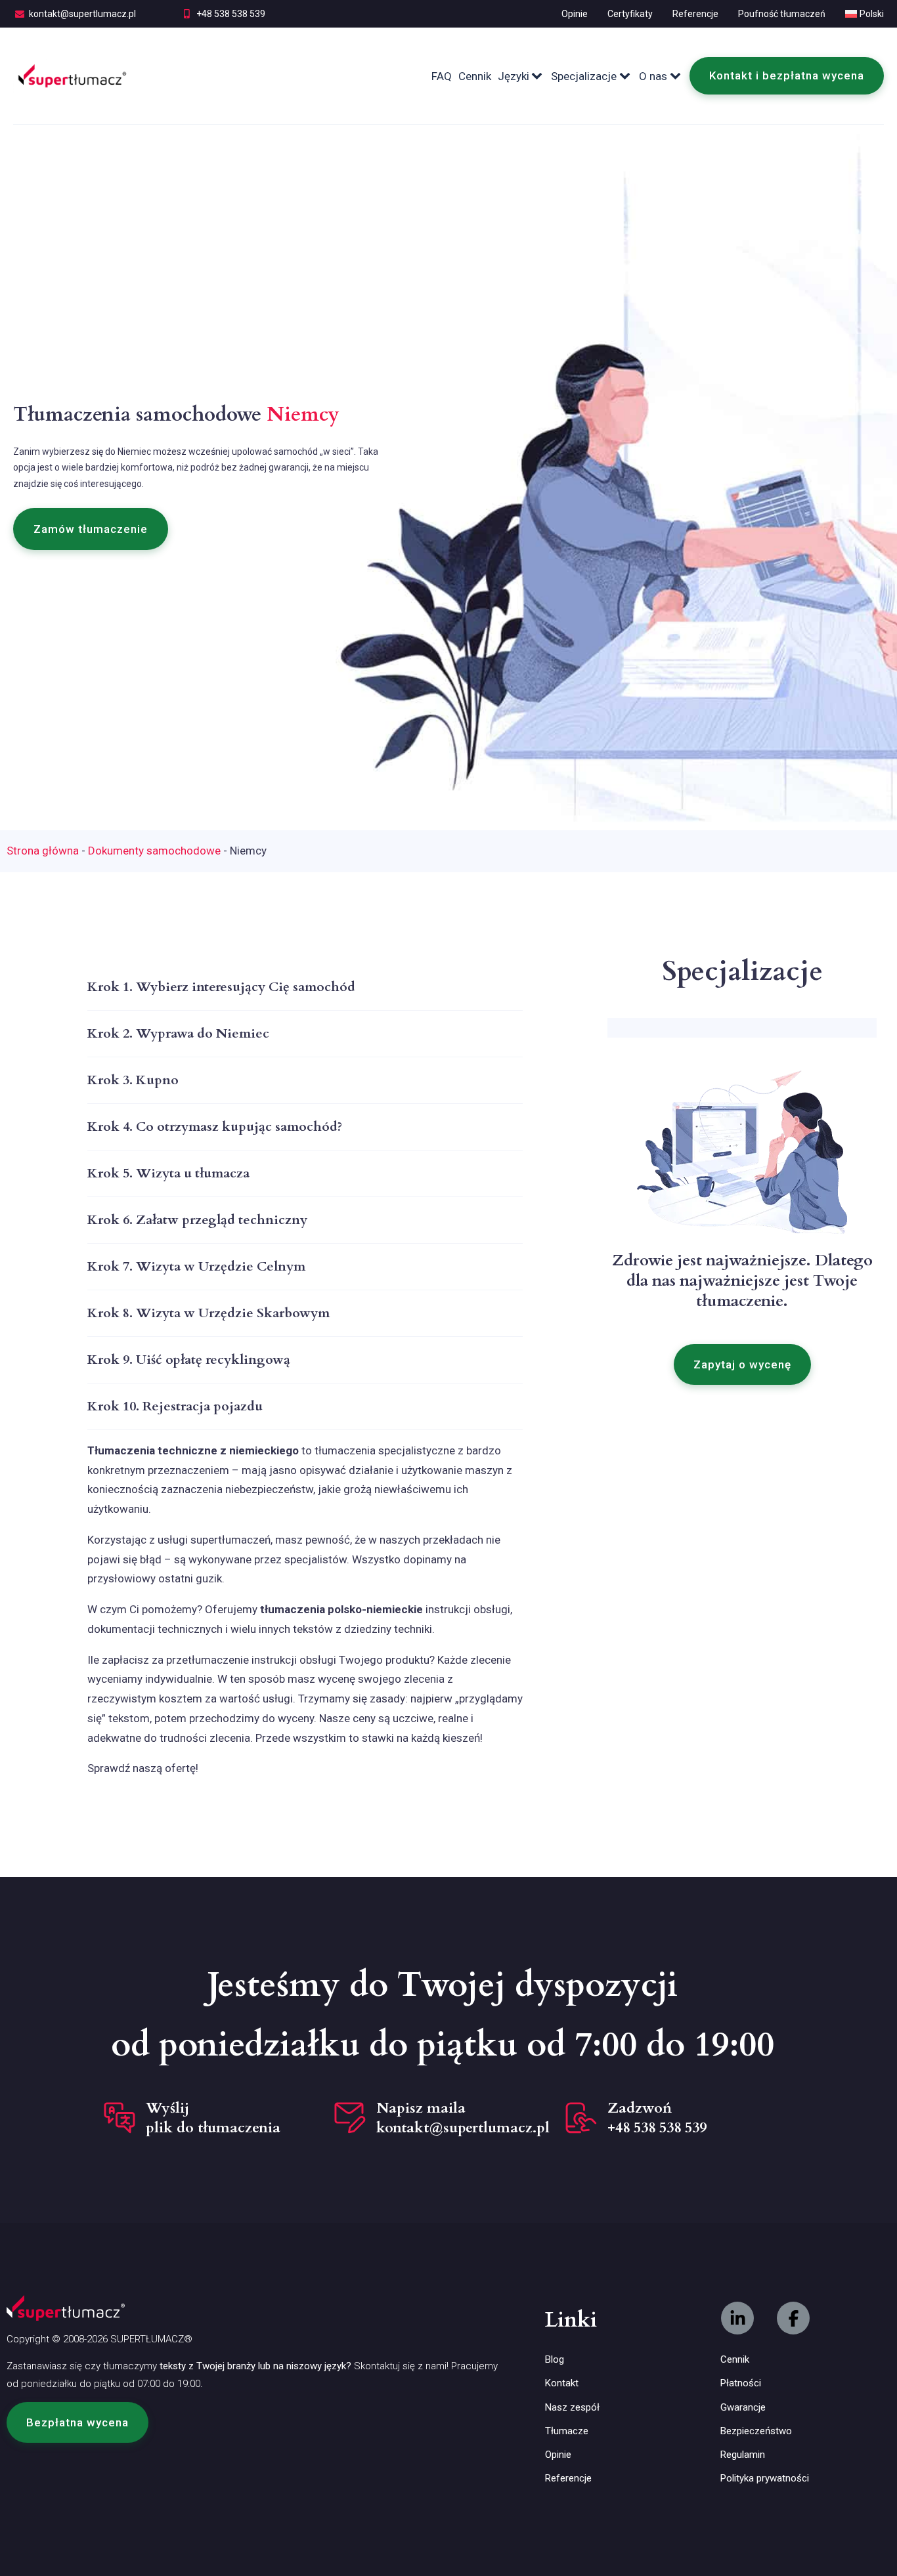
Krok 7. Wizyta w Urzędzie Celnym (196, 1266)
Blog (555, 2359)
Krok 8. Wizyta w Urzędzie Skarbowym (208, 1313)
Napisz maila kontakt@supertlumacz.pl (463, 2118)
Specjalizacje (584, 76)
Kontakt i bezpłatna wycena (787, 75)
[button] (91, 529)
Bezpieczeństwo (756, 2431)
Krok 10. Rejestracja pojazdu (175, 1406)
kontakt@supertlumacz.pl (82, 14)
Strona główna (43, 851)
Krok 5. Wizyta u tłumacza (168, 1173)
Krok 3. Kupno (133, 1080)
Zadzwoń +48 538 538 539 (657, 2118)
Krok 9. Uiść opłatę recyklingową (189, 1360)
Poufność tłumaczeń (782, 14)
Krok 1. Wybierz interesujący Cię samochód (221, 987)
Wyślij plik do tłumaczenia (213, 2118)
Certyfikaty (630, 14)
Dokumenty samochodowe (154, 851)
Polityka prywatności (765, 2478)
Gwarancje (743, 2407)
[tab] (305, 987)
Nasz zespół (572, 2407)
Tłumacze (567, 2431)
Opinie (575, 14)
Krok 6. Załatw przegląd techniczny (197, 1220)
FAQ (442, 76)
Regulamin (743, 2455)
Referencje (695, 14)
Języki (514, 76)
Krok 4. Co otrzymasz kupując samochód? (215, 1127)
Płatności (741, 2383)
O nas (653, 76)
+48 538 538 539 (231, 14)
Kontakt (562, 2383)
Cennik (475, 76)
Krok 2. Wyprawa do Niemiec (178, 1033)
